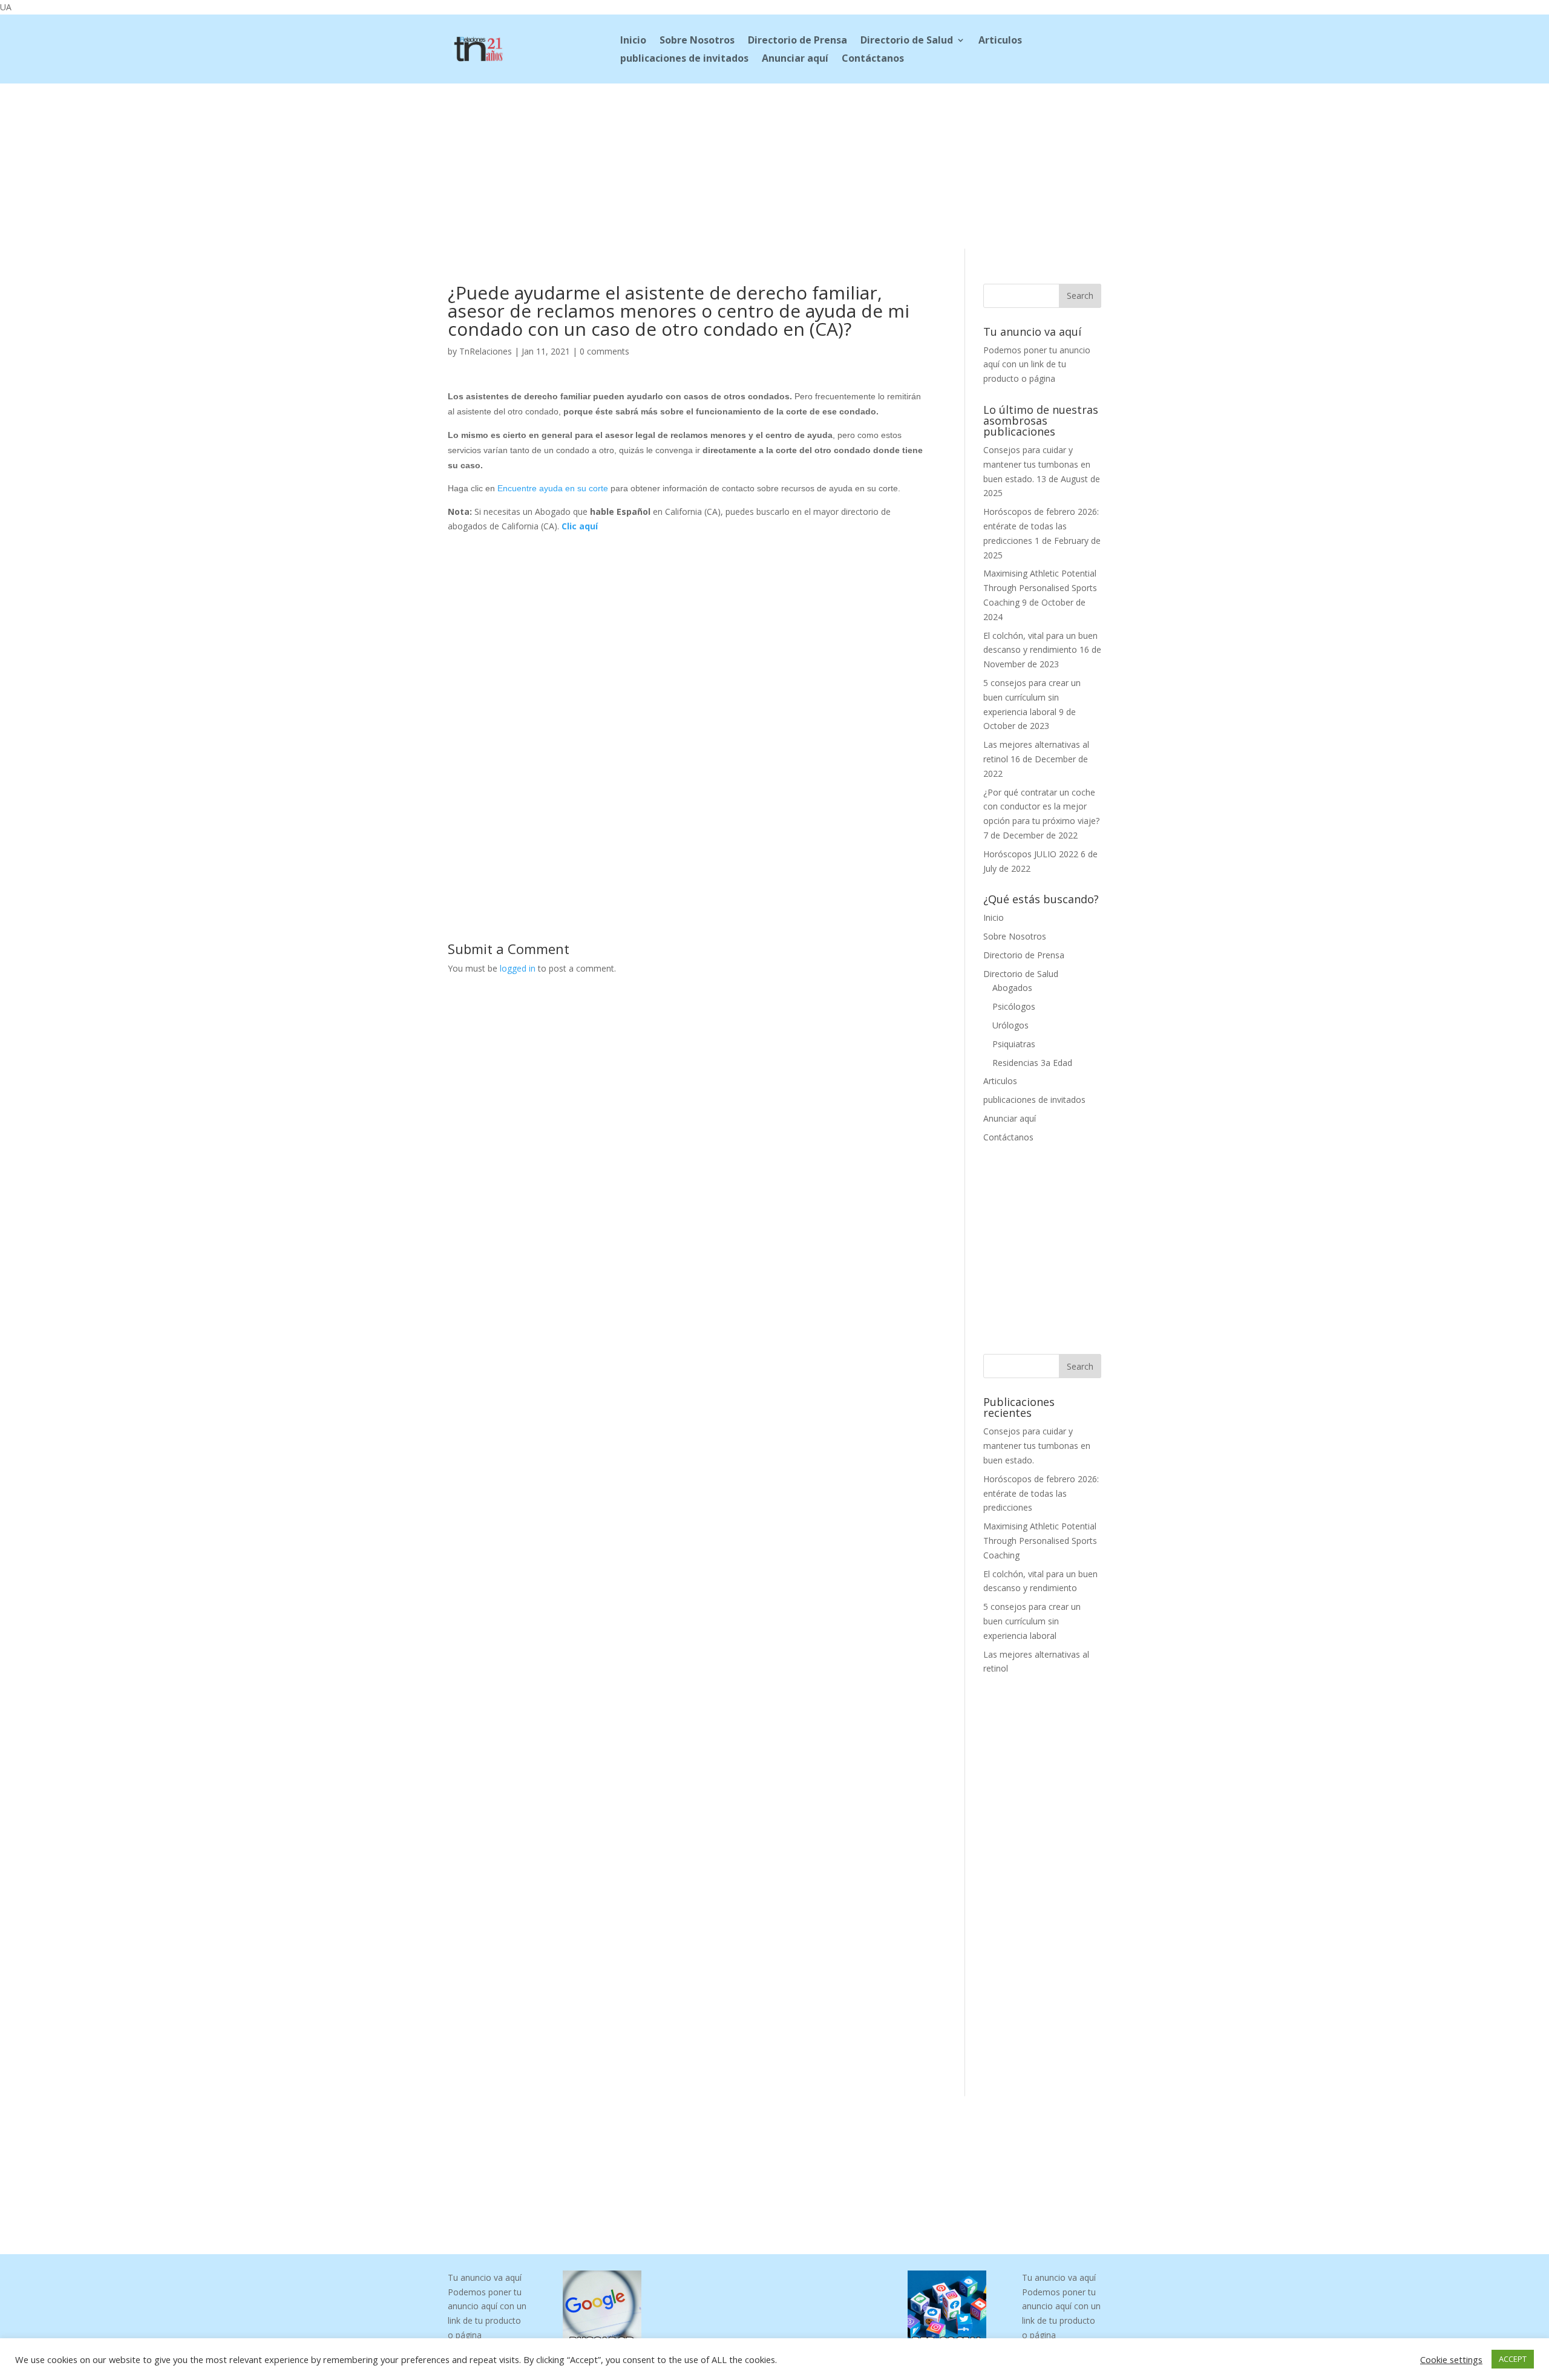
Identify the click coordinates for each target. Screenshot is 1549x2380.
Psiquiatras (1014, 1044)
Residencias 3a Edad (1032, 1063)
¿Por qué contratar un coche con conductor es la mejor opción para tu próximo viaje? (1041, 807)
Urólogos (1010, 1025)
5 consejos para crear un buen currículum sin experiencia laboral (1032, 697)
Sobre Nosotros (697, 41)
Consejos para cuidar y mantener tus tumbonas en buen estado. (1037, 464)
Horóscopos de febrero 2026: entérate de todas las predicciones (1041, 526)
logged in (518, 968)
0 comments (604, 351)
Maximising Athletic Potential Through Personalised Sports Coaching (1040, 588)
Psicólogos (1014, 1006)
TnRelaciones (486, 351)
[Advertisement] (774, 164)
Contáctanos (873, 59)
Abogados (1012, 988)
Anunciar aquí (795, 59)
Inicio (633, 41)
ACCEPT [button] (1513, 2359)
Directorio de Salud (907, 41)
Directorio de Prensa (797, 41)
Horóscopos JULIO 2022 (1031, 854)
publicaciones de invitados (684, 59)
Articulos (1000, 41)
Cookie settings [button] (1451, 2359)
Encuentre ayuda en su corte (553, 488)
